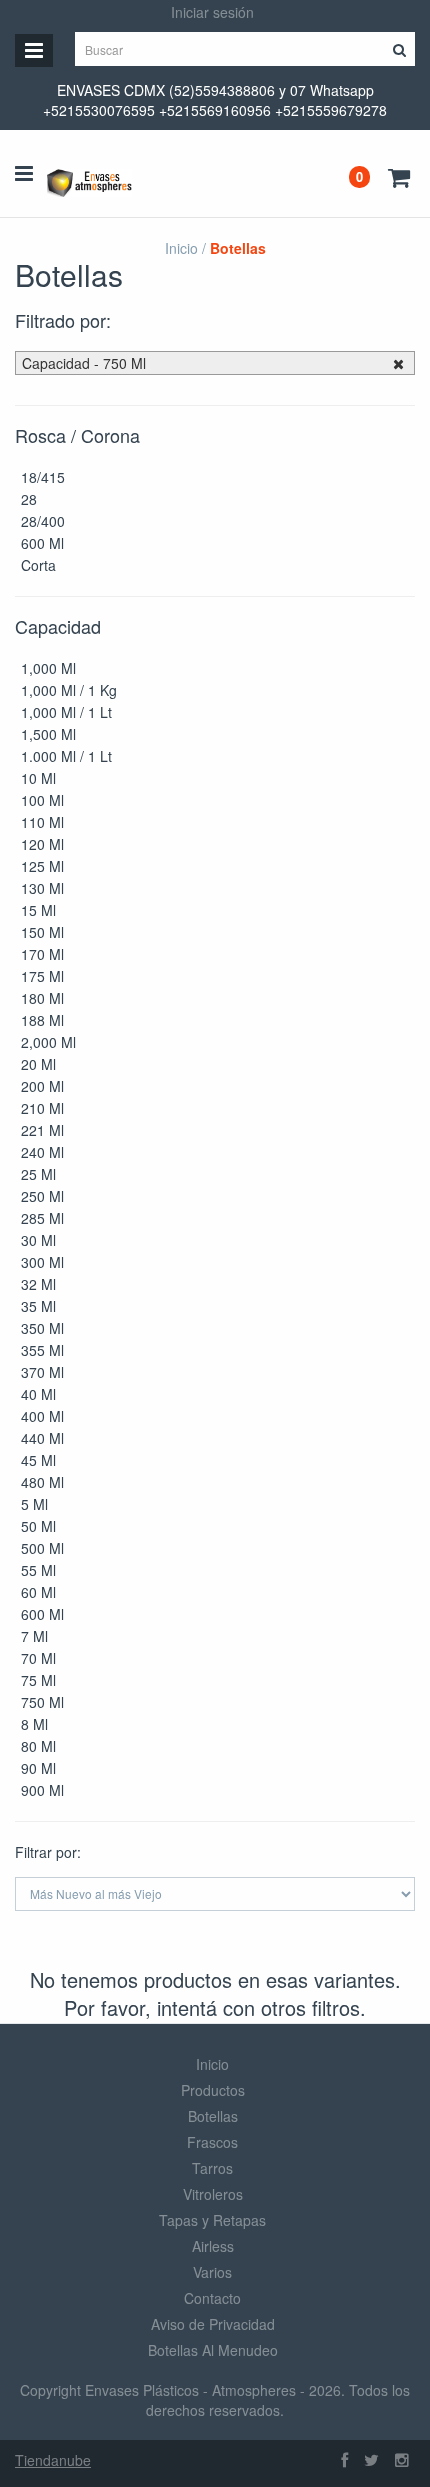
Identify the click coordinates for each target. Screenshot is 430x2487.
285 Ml (42, 1218)
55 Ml (38, 1570)
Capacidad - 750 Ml (84, 363)
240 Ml (42, 1152)
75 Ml (38, 1680)
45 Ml (38, 1460)
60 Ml (38, 1592)
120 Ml (42, 844)
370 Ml (42, 1372)
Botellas (213, 2116)
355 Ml (42, 1350)
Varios (212, 2272)
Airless (213, 2246)
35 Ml (38, 1306)
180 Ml (42, 998)
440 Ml (42, 1438)
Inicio (181, 248)
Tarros (212, 2168)
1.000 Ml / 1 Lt (66, 756)
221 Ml (42, 1130)
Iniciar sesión (212, 12)
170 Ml (42, 954)
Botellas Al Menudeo (213, 2350)
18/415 (43, 477)
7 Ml (34, 1636)
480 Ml (42, 1482)
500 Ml (42, 1548)
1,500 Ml (48, 734)
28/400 (43, 521)
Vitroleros (213, 2194)
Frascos (212, 2142)
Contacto (212, 2298)
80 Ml (38, 1746)
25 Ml (38, 1174)
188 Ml (42, 1020)
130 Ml (42, 888)
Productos (213, 2090)
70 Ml (38, 1658)
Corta (38, 565)
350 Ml (42, 1328)
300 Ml (42, 1262)
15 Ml (38, 910)
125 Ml (42, 866)
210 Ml (42, 1108)
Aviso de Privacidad (213, 2324)
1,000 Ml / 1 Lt (66, 712)
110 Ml (42, 822)
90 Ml (38, 1768)
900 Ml (42, 1790)
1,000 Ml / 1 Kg (69, 690)
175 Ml (42, 976)
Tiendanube (53, 2460)
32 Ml (38, 1284)
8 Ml (34, 1724)
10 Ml (38, 778)
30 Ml (38, 1240)
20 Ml (38, 1064)
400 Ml (42, 1416)
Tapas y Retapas (212, 2220)
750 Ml (42, 1702)
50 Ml (38, 1526)
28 (29, 499)
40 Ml (38, 1394)
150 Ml (42, 932)
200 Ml (42, 1086)
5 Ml (34, 1504)
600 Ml (42, 543)
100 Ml (42, 800)
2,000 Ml (48, 1042)
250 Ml (42, 1196)
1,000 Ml (48, 668)
